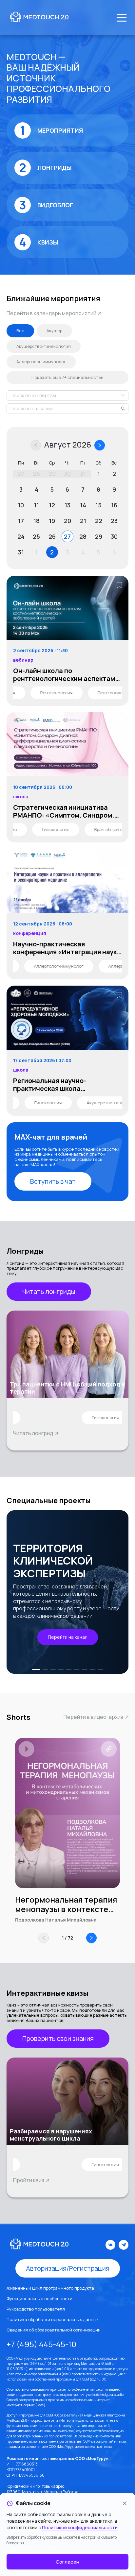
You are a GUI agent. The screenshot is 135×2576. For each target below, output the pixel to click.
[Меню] (122, 18)
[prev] (12, 1592)
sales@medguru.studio (106, 2395)
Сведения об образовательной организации (54, 2330)
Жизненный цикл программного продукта (50, 2288)
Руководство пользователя (36, 2309)
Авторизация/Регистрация (68, 2268)
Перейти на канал (68, 1637)
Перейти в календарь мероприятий (51, 313)
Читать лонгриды (49, 1291)
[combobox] (11, 396)
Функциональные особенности (39, 2298)
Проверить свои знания (58, 2038)
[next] (123, 1592)
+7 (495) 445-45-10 (41, 2344)
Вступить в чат (53, 1181)
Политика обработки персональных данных (53, 2319)
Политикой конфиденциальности (80, 2527)
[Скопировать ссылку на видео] (109, 1749)
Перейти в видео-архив (94, 1717)
